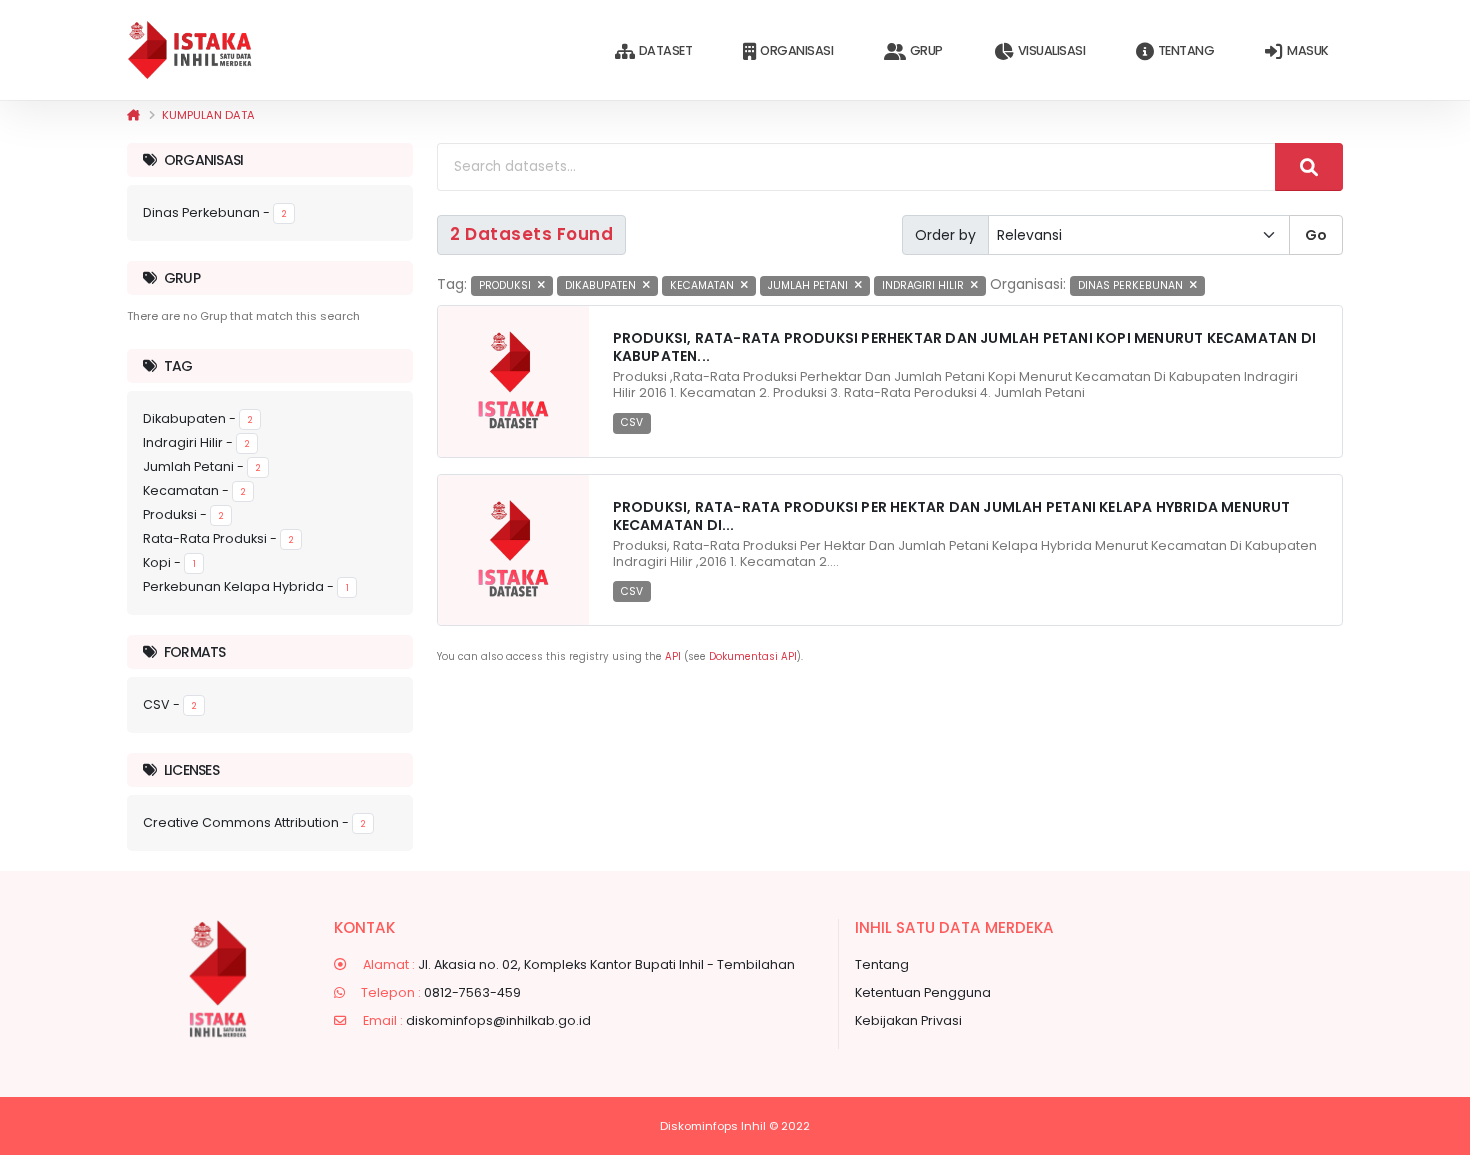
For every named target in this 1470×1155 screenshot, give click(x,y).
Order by (945, 235)
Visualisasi (1052, 50)
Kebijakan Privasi (908, 1020)
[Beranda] (133, 115)
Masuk (1308, 50)
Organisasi (796, 50)
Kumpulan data (208, 115)
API (673, 656)
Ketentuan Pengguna (923, 992)
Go (1316, 235)
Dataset (666, 50)
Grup (926, 50)
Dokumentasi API (753, 656)
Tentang (1186, 50)
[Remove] (541, 285)
